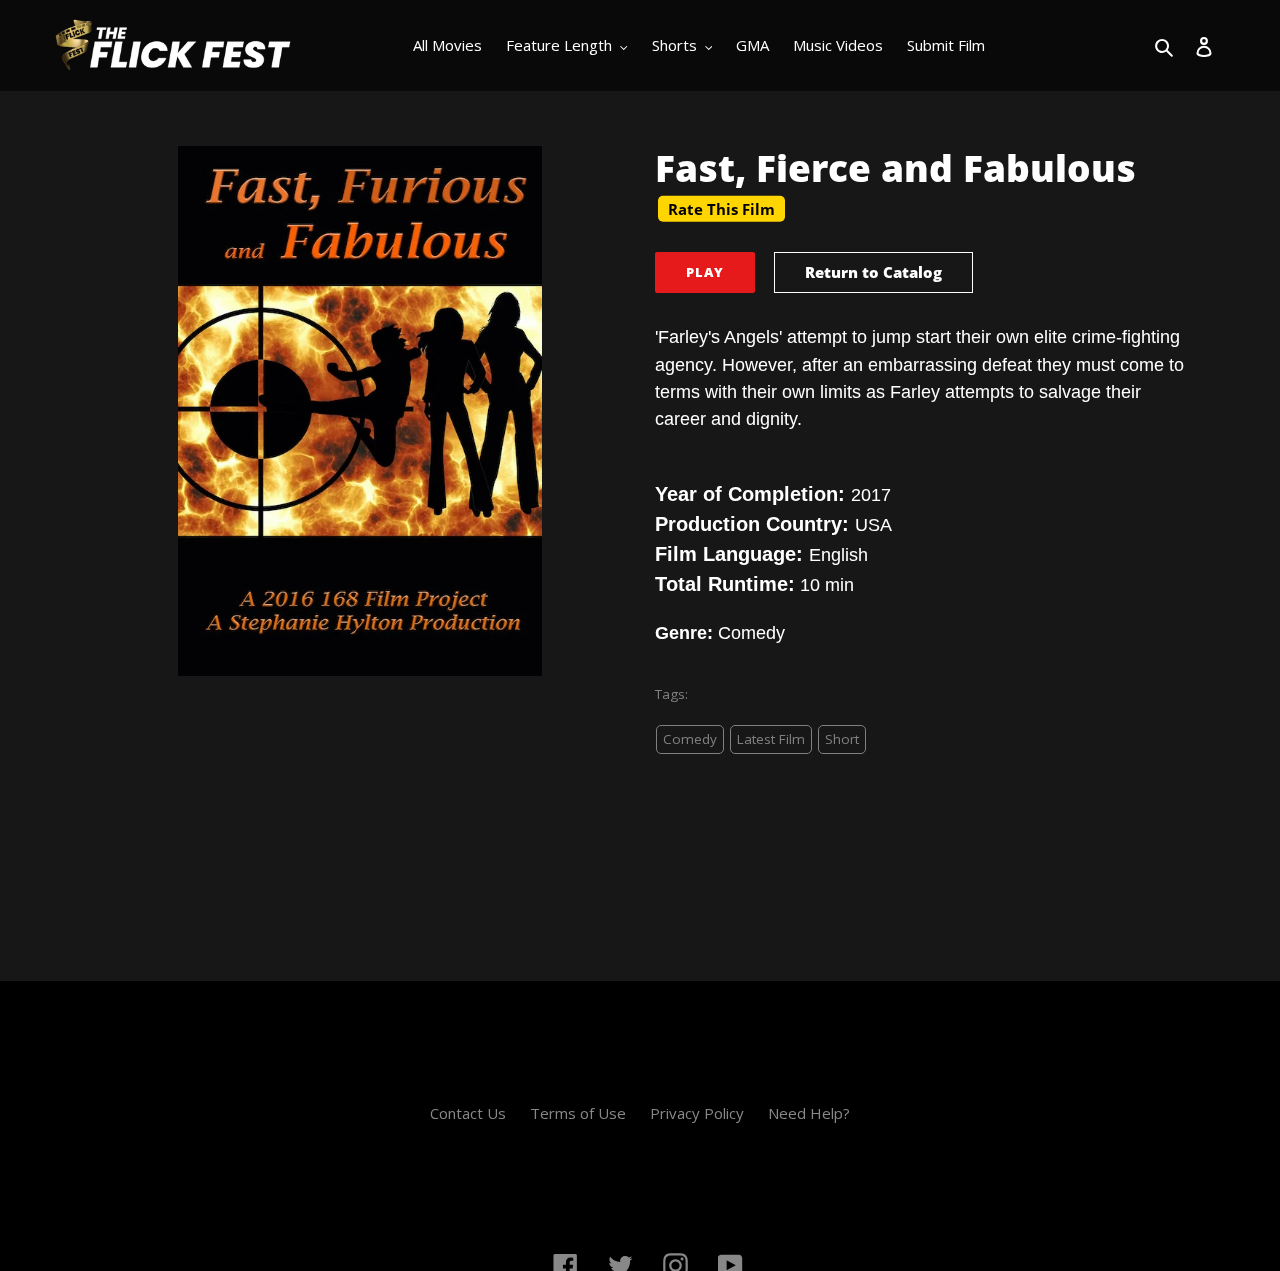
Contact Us (468, 1113)
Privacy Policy (697, 1113)
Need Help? (809, 1113)
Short (842, 739)
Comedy (690, 739)
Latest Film (771, 739)
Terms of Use (578, 1113)
